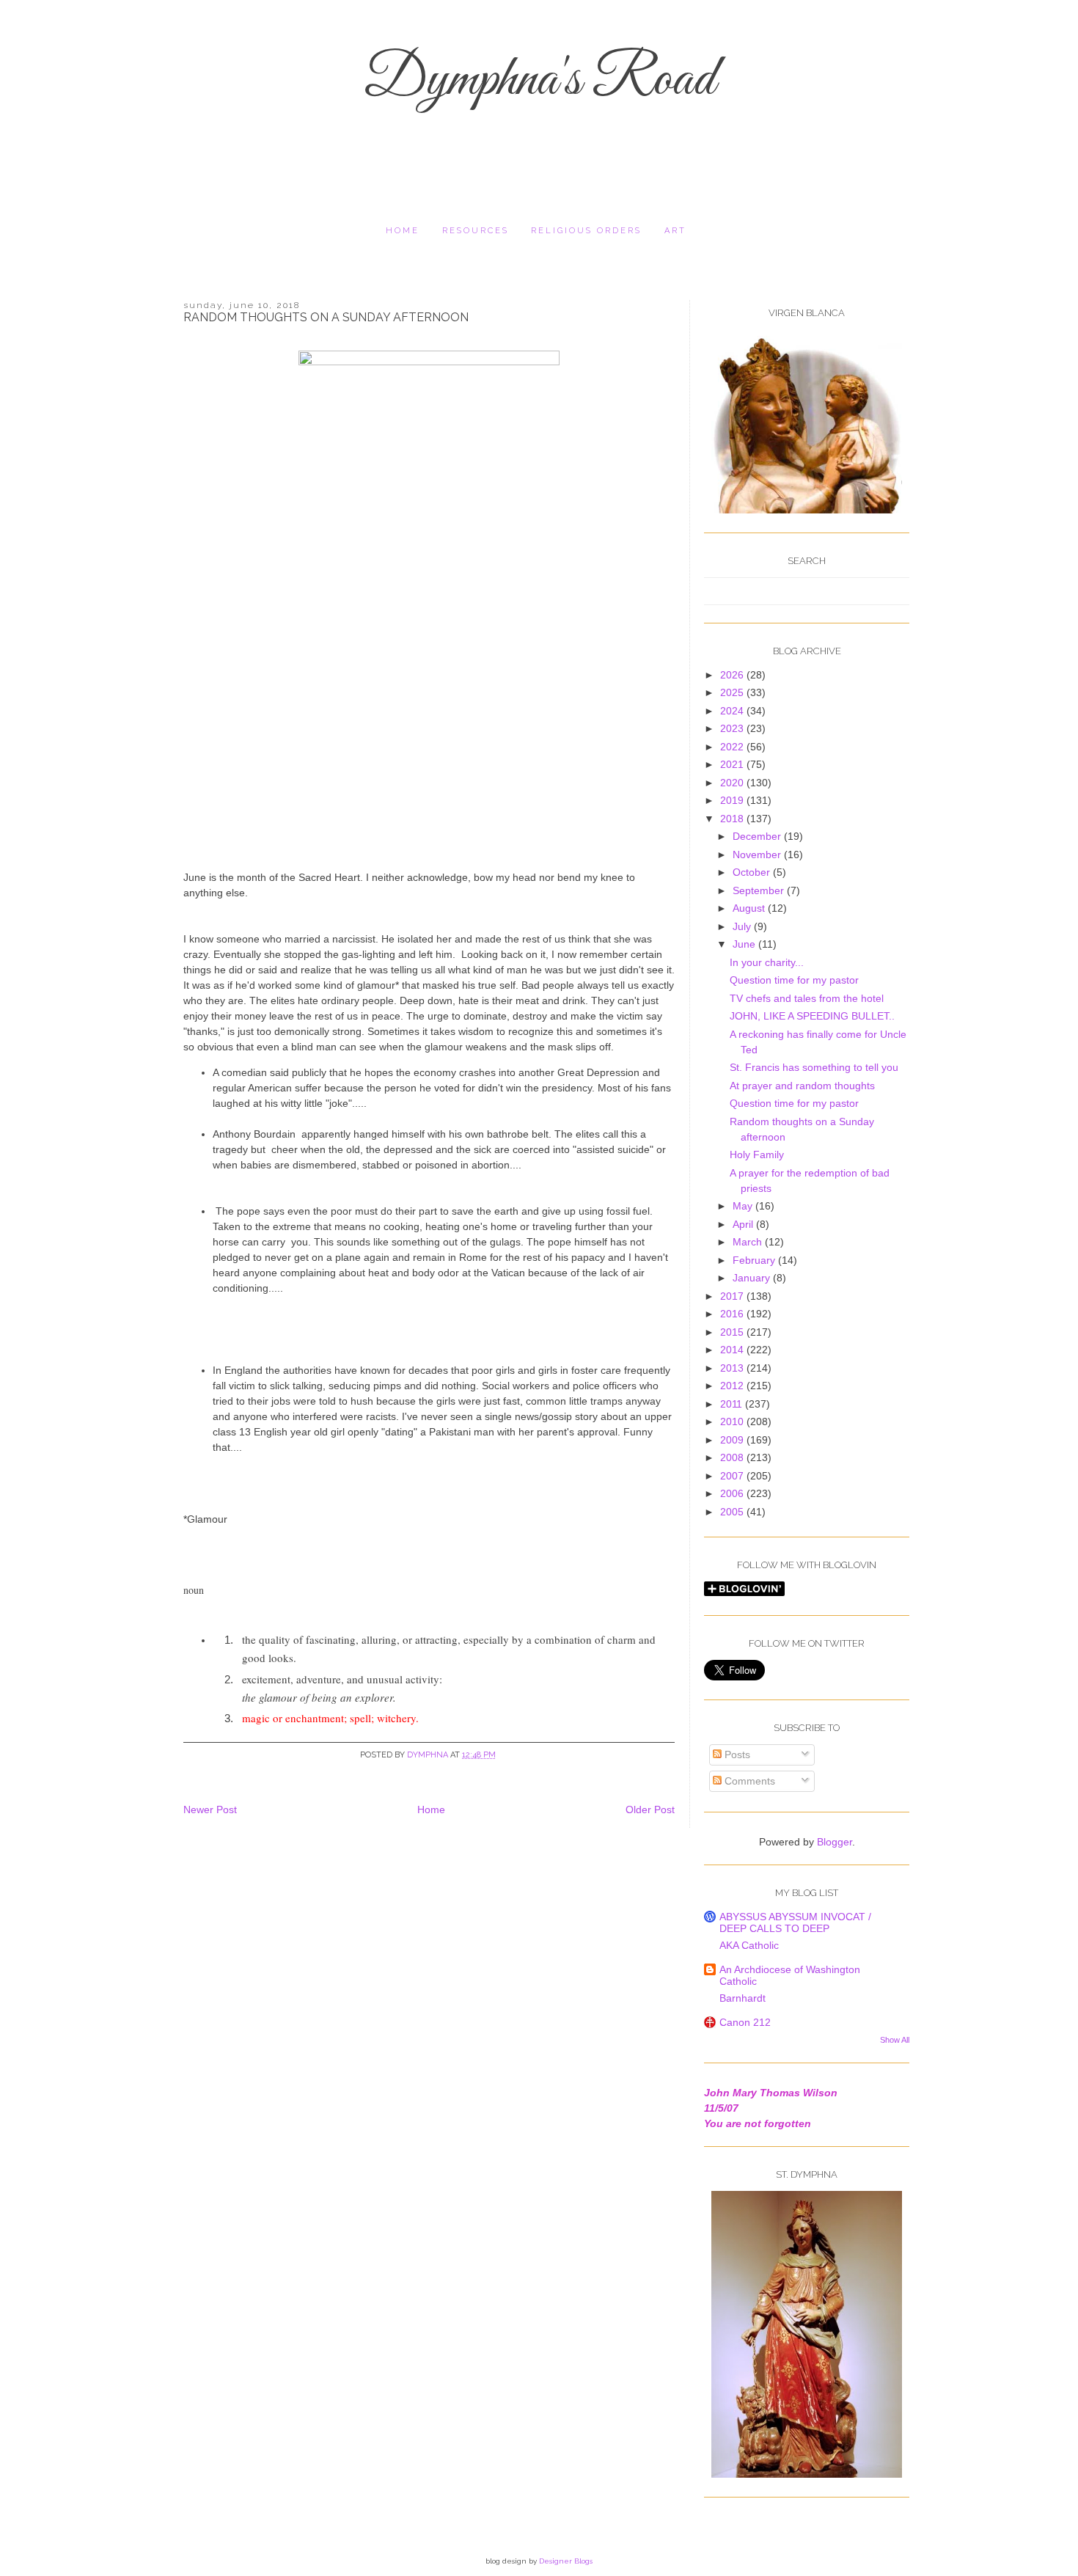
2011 (733, 1404)
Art (675, 231)
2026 (733, 675)
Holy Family (757, 1155)
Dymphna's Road (539, 81)
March (749, 1242)
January (753, 1278)
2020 (733, 783)
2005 (733, 1512)
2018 (733, 819)
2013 (733, 1368)
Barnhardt (742, 1998)
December (758, 836)
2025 (733, 692)
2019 (733, 800)
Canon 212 (745, 2022)
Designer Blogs (566, 2561)
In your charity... (767, 962)
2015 (733, 1332)
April (744, 1224)
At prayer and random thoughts (802, 1086)
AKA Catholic (749, 1945)
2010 (733, 1421)
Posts (736, 1754)
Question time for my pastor (794, 980)
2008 (733, 1457)
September (760, 890)
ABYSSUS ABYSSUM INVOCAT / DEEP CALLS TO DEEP (795, 1922)
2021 (733, 764)
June (745, 944)
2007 (733, 1476)
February (755, 1260)
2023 (733, 728)
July (743, 926)
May (744, 1206)
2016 (733, 1314)
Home (403, 231)
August (750, 908)
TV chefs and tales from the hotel (807, 998)
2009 (733, 1440)
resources (476, 231)
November (758, 855)
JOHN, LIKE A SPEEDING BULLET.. (812, 1016)
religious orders (586, 231)
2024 (733, 711)
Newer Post (210, 1810)
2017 (733, 1296)
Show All (895, 2040)
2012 (733, 1386)
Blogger (835, 1842)
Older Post (650, 1810)
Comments (748, 1781)
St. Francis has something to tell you (814, 1067)
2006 (733, 1493)
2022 (733, 747)
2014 (733, 1350)
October (753, 872)
